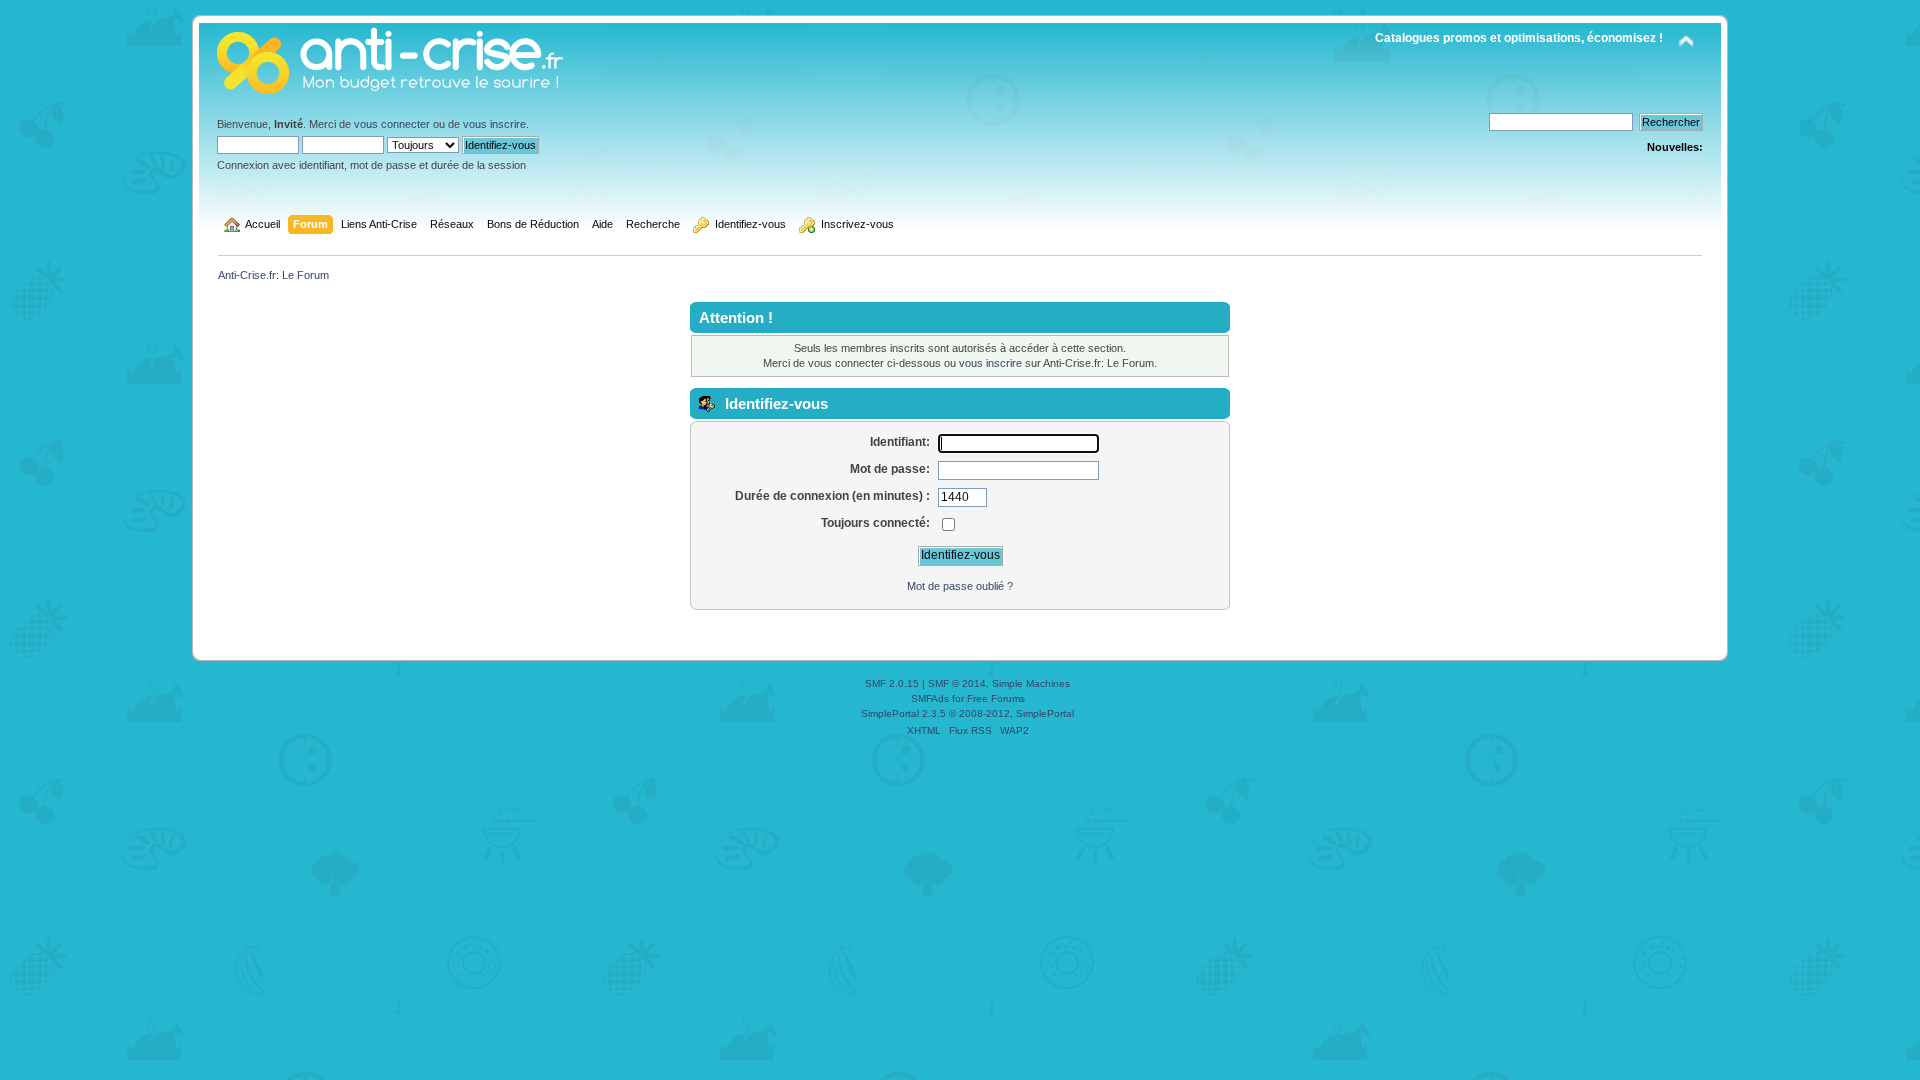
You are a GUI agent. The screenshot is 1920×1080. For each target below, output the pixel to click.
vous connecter (392, 124)
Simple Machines (1031, 683)
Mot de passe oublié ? (960, 586)
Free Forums (996, 698)
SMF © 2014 (957, 683)
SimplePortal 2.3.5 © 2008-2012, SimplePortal (967, 713)
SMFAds (930, 698)
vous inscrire (494, 124)
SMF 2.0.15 (892, 683)
